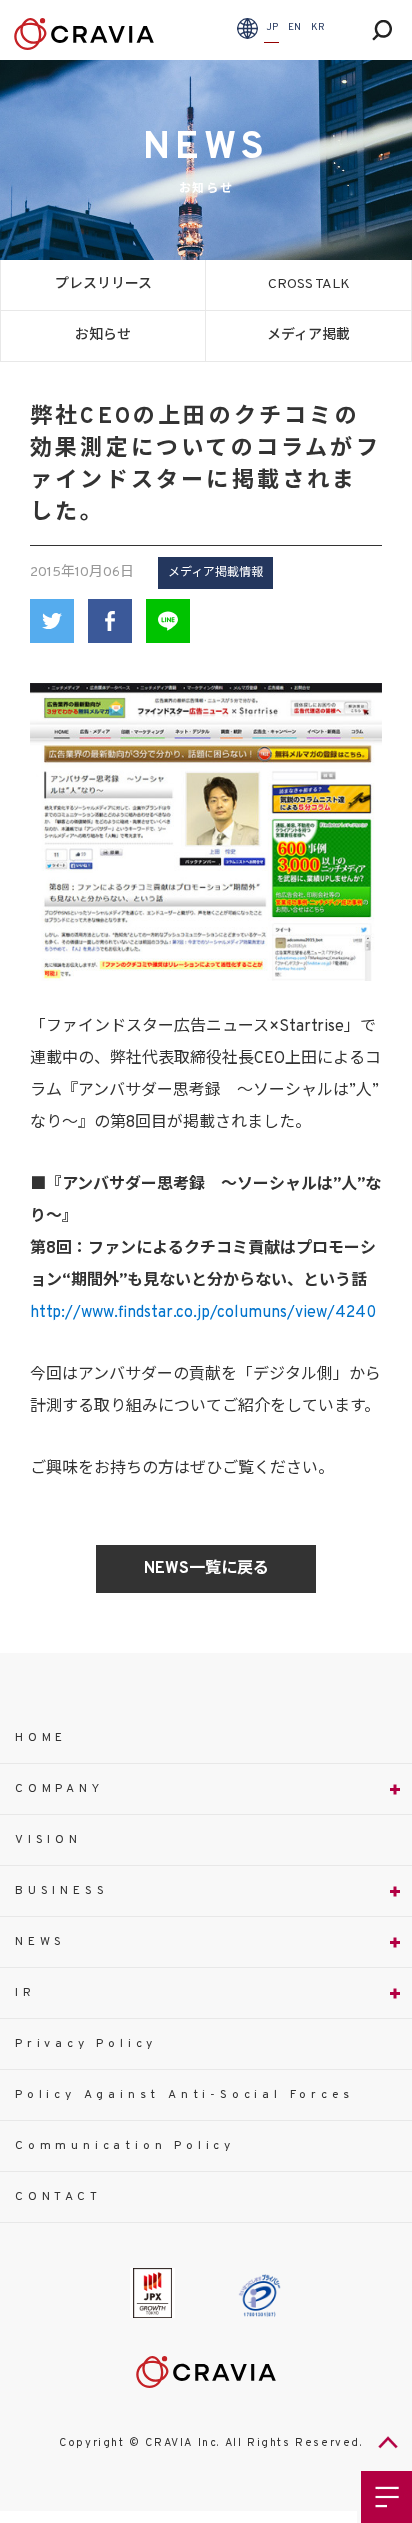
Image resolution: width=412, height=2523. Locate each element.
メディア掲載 (308, 335)
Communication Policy (125, 2146)
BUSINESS (61, 1891)
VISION (48, 1840)
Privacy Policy (86, 2044)
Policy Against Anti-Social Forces (184, 2095)
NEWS (40, 1942)
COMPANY (59, 1789)
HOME (41, 1738)
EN (294, 27)
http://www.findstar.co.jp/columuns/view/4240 (203, 1313)
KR (318, 27)
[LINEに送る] (168, 621)
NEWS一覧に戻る (206, 1569)
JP (272, 27)
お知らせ (103, 335)
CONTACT (58, 2197)
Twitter (52, 621)
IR (25, 1993)
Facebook (110, 621)
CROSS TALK (309, 284)
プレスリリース (103, 284)
